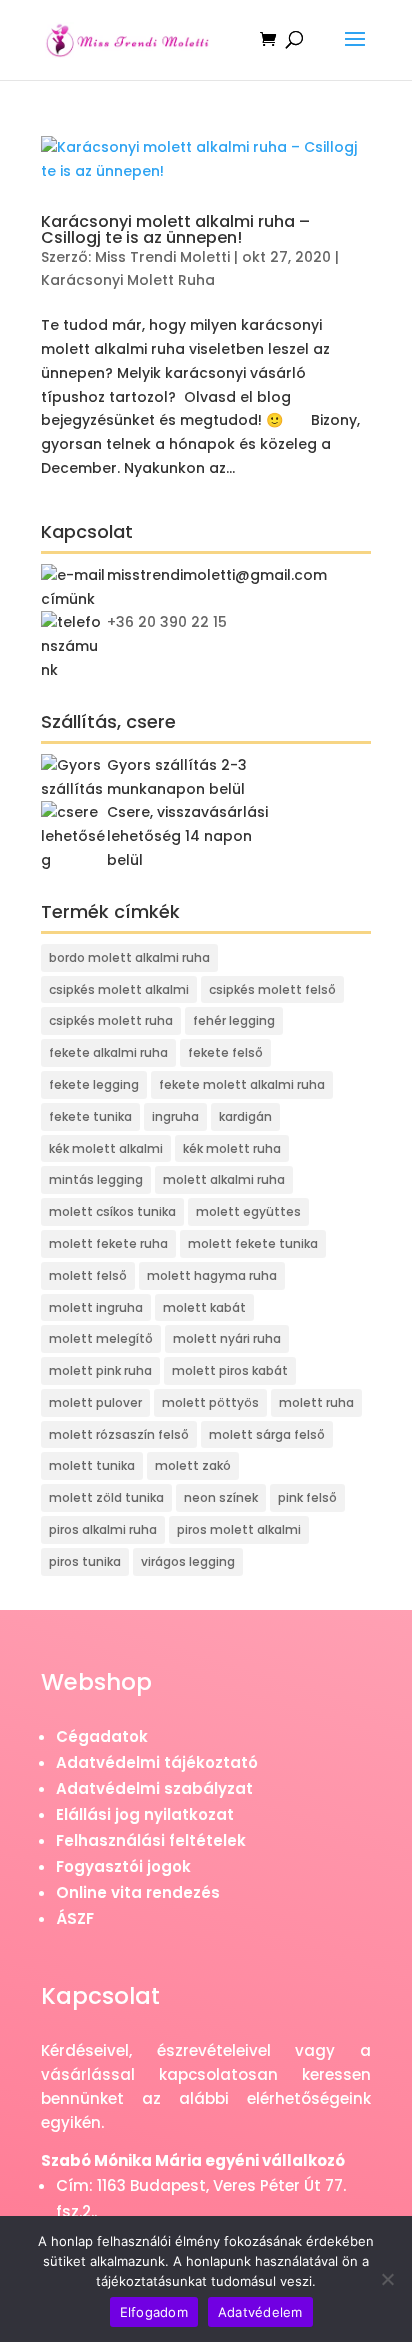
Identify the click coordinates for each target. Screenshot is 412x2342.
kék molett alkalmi (106, 1148)
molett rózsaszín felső (119, 1434)
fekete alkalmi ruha (108, 1052)
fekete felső (225, 1052)
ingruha (175, 1116)
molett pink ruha (100, 1370)
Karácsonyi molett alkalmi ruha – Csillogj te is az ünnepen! (175, 229)
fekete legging (94, 1084)
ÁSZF (75, 1918)
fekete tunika (90, 1116)
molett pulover (95, 1402)
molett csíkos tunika (112, 1211)
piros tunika (85, 1561)
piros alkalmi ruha (103, 1529)
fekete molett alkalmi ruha (242, 1084)
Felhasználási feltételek (151, 1840)
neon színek (221, 1497)
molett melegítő (101, 1338)
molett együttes (248, 1211)
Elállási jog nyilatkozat (145, 1814)
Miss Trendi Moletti (162, 257)
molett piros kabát (230, 1370)
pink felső (307, 1497)
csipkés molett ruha (111, 1020)
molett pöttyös (210, 1402)
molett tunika (92, 1465)
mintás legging (96, 1179)
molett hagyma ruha (212, 1275)
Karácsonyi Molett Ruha (128, 280)
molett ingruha (96, 1307)
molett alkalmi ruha (224, 1179)
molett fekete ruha (108, 1243)
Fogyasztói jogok (123, 1866)
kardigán (245, 1116)
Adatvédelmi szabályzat (154, 1788)
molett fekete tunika (253, 1243)
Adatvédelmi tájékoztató (157, 1762)
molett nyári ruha (227, 1338)
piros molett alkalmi (239, 1529)
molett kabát (204, 1307)
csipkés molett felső (272, 989)
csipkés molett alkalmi (119, 989)
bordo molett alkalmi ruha (129, 957)
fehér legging (234, 1020)
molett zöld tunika (106, 1497)
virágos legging (188, 1561)
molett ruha (316, 1402)
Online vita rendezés (138, 1892)
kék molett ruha (232, 1148)
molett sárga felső (267, 1434)
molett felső (88, 1275)
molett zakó (193, 1465)
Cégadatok (102, 1736)
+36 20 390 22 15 (167, 622)
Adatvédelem (260, 2312)
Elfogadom (154, 2312)
